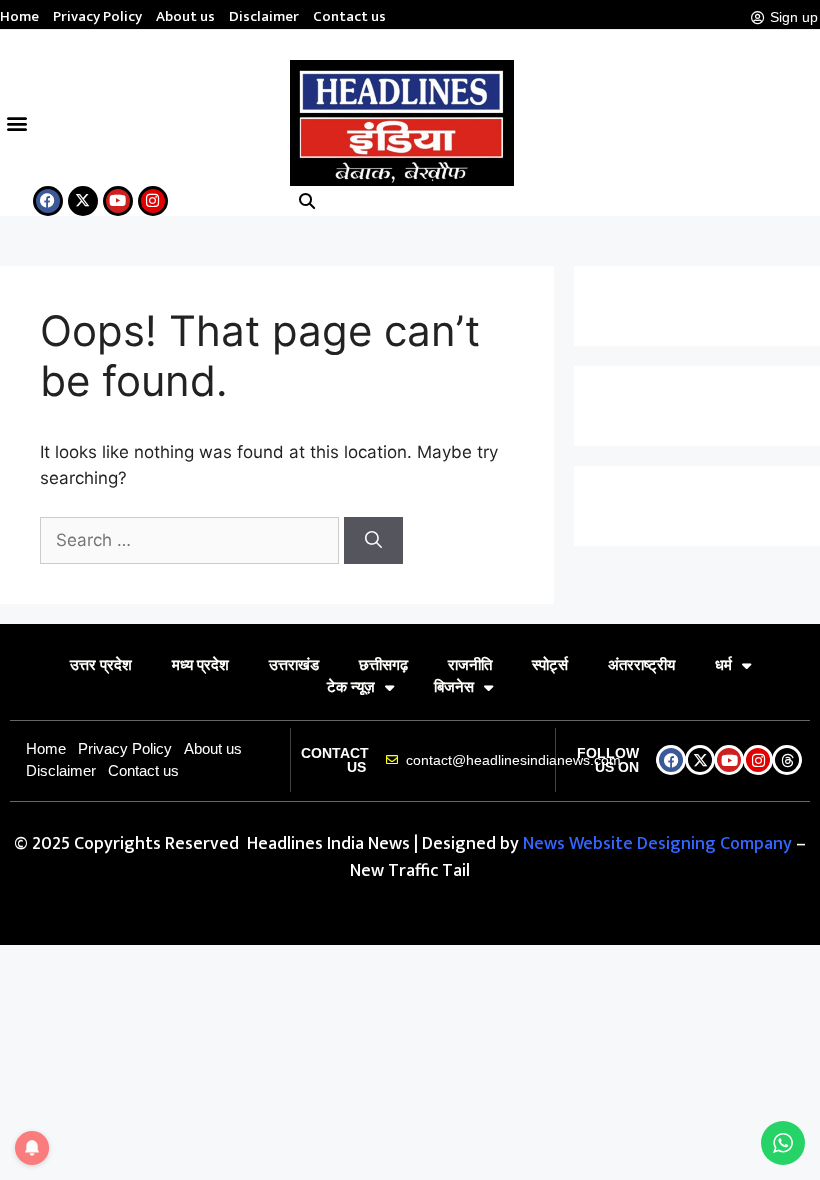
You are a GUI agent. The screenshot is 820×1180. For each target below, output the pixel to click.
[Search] (373, 541)
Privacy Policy (97, 17)
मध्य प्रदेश (200, 664)
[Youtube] (118, 201)
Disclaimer (264, 17)
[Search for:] (192, 540)
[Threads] (787, 760)
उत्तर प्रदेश (101, 664)
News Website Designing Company (659, 844)
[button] (16, 122)
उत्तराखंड (294, 664)
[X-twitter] (83, 201)
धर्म (723, 664)
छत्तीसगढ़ (383, 664)
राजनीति (470, 664)
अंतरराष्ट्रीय (641, 664)
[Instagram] (153, 201)
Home (19, 17)
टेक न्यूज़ (351, 686)
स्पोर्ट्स (550, 664)
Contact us (349, 17)
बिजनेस (454, 686)
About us (185, 17)
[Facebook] (48, 201)
